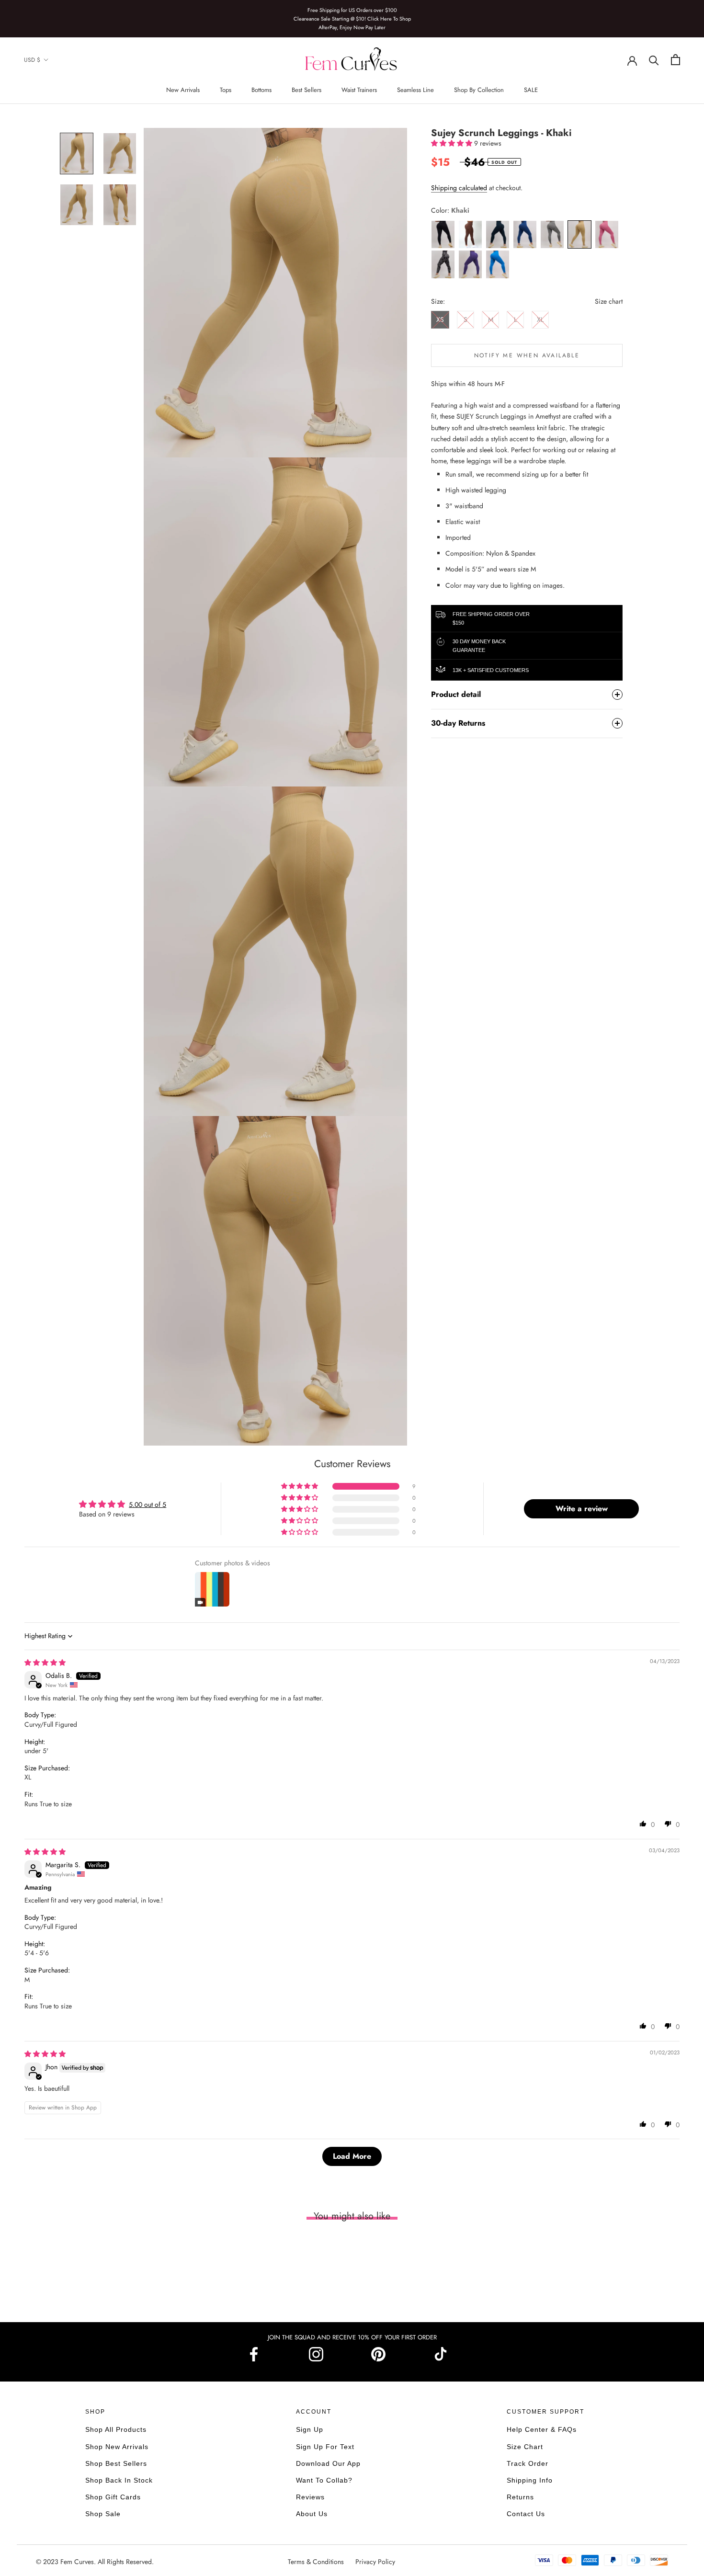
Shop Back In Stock (119, 2480)
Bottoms (261, 90)
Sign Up (310, 2429)
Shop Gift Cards (113, 2497)
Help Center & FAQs (542, 2429)
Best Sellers (307, 90)
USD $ (32, 60)
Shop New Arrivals (117, 2447)
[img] (45, 1663)
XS (440, 319)
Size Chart (525, 2447)
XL (540, 319)
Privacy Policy (375, 2562)
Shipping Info (530, 2480)
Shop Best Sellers (116, 2463)
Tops (226, 90)
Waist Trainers (359, 90)
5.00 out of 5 (148, 1505)
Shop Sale (103, 2514)
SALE (531, 90)
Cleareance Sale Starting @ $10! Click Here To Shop (352, 19)
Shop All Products (116, 2429)
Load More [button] (352, 2156)
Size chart (609, 301)
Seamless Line (415, 90)
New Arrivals (183, 90)
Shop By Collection (479, 90)
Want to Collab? (324, 2480)
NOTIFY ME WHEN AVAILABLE (527, 355)
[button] (453, 143)
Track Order (528, 2463)
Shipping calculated (459, 188)
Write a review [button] (582, 1509)
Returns (520, 2497)
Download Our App (328, 2463)
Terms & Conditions (317, 2562)
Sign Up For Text (325, 2447)
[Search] (654, 60)
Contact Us (526, 2514)
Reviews (310, 2497)
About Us (312, 2514)
